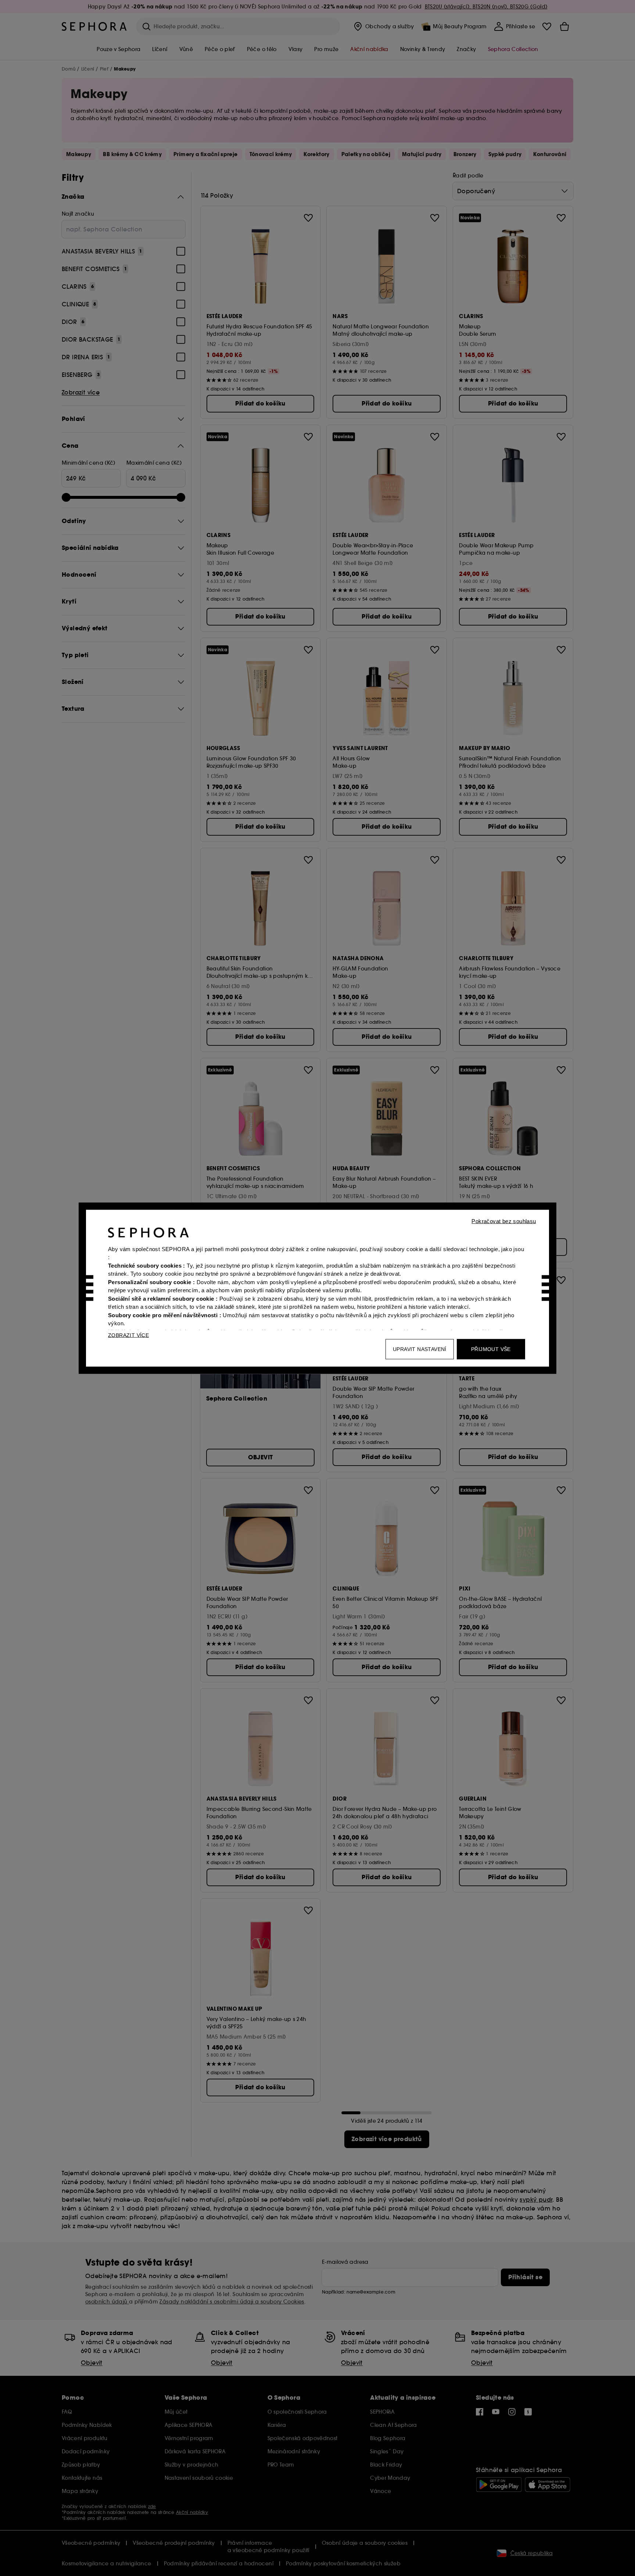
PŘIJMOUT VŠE (491, 1349)
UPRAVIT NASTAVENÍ (420, 1349)
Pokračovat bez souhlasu (504, 1221)
